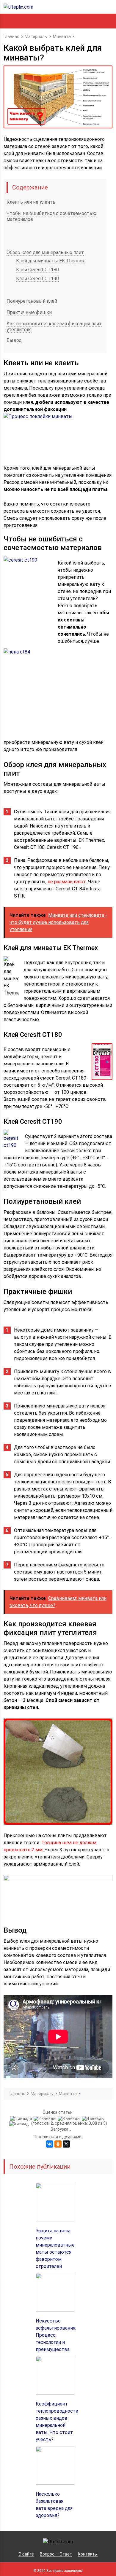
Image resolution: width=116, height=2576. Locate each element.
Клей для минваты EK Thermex (50, 261)
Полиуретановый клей (32, 301)
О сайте (26, 2554)
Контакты (88, 2554)
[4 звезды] (94, 2118)
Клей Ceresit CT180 (37, 270)
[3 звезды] (70, 2118)
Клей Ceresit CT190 (37, 279)
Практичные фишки (29, 312)
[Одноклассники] (58, 2144)
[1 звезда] (22, 2118)
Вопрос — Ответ (56, 2554)
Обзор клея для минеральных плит (45, 252)
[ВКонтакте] (50, 2144)
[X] (66, 2144)
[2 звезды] (46, 2118)
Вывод (14, 340)
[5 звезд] (20, 2124)
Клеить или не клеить (31, 202)
